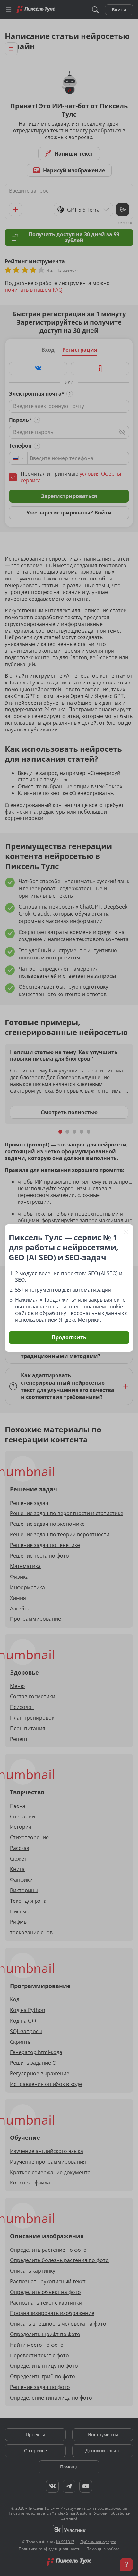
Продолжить (69, 1337)
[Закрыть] (126, 1231)
